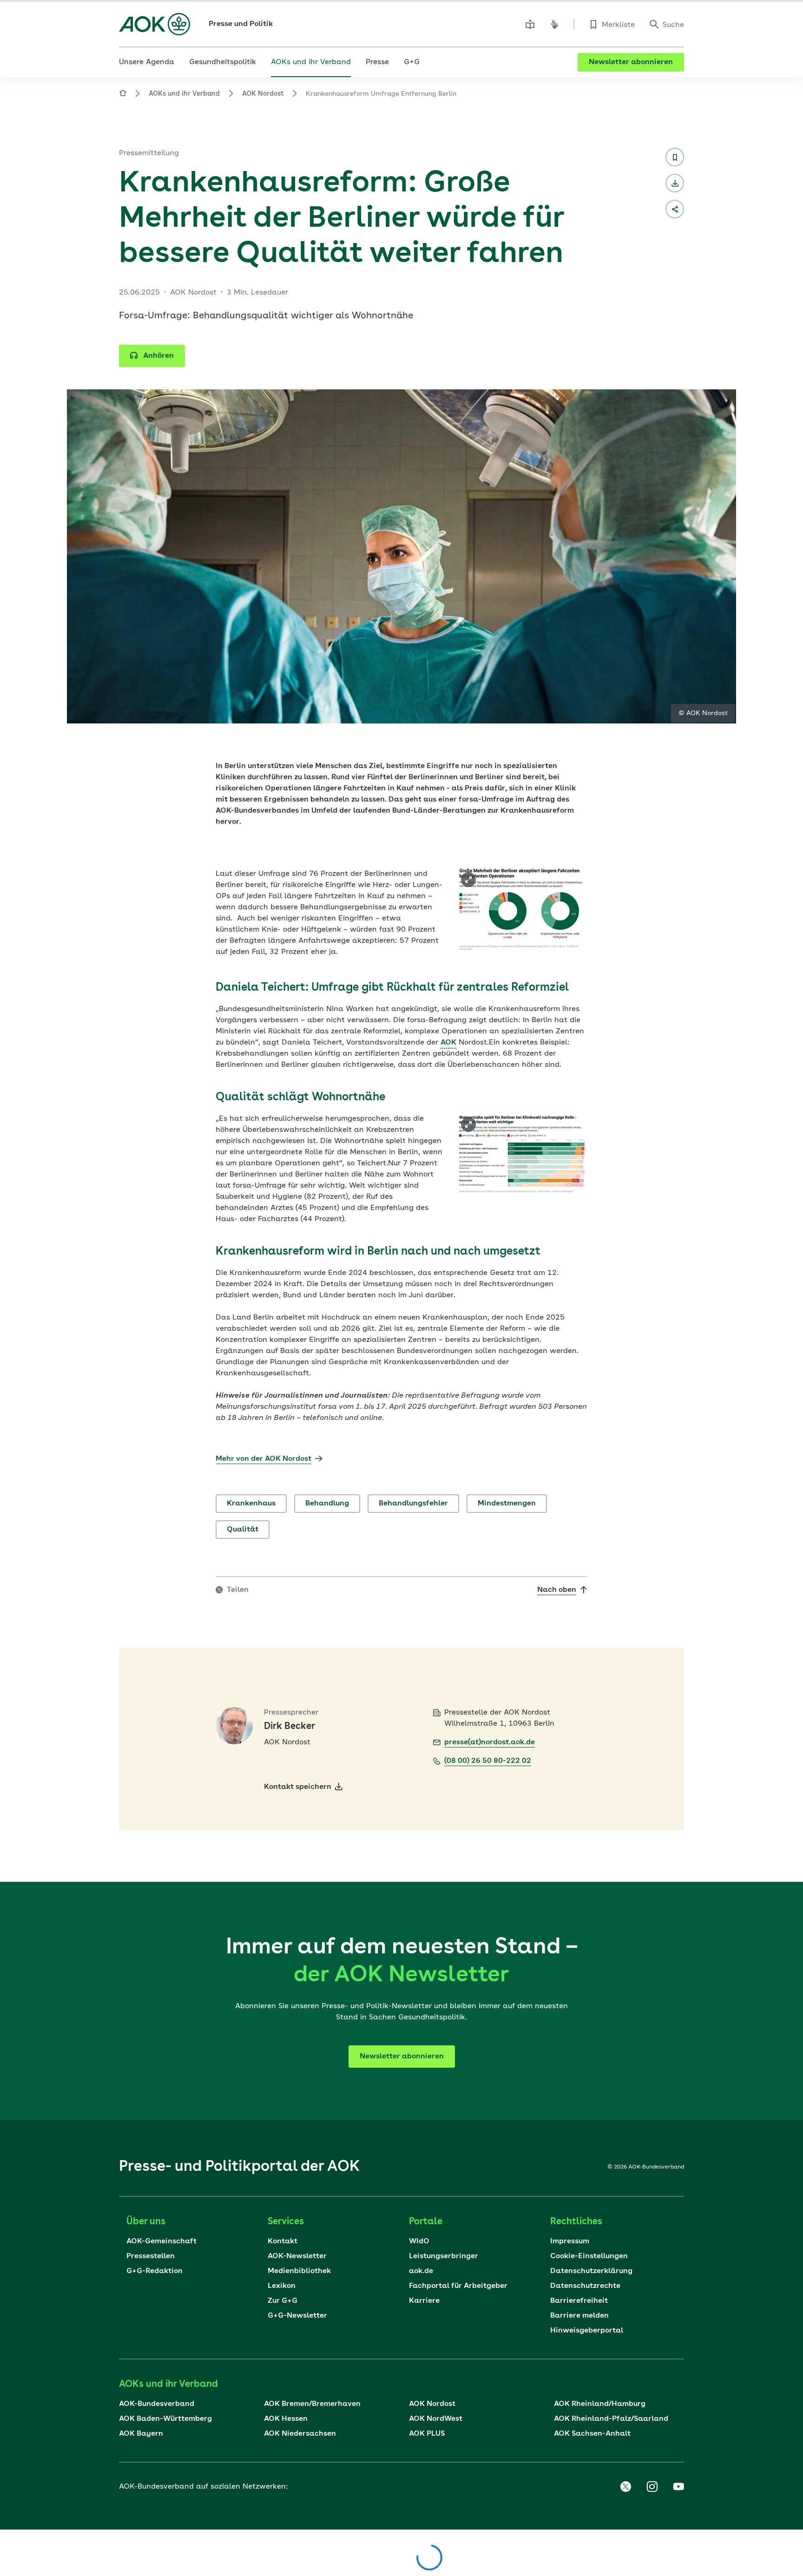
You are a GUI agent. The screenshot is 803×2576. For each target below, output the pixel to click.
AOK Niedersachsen (300, 2434)
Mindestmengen (507, 1504)
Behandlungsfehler (413, 1504)
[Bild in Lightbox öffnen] (468, 880)
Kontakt (283, 2241)
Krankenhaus (251, 1504)
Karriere (424, 2301)
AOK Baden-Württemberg (165, 2419)
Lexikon (282, 2286)
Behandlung (327, 1504)
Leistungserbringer (444, 2256)
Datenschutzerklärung (591, 2271)
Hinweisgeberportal (587, 2331)
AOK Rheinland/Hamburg (600, 2404)
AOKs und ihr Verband (184, 94)
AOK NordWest (436, 2419)
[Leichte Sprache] (530, 24)
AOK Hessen (286, 2419)
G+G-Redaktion (155, 2271)
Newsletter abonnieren (631, 62)
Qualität (243, 1530)
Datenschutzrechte (585, 2286)
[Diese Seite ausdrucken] (675, 183)
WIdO (419, 2241)
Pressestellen (151, 2256)
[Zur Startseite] (155, 24)
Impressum (570, 2241)
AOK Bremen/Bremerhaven (312, 2404)
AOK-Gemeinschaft (161, 2241)
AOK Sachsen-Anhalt (592, 2434)
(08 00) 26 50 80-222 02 (488, 1761)
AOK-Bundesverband (157, 2404)
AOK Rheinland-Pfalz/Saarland (611, 2419)
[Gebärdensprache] (554, 24)
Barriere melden (579, 2316)
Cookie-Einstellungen (589, 2256)
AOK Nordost (263, 94)
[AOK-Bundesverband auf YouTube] (678, 2487)
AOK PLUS (427, 2434)
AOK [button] (448, 1043)
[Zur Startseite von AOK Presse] (123, 95)
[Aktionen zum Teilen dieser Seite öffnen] (675, 209)
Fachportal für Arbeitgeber (458, 2286)
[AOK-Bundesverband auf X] (625, 2487)
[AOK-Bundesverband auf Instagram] (652, 2487)
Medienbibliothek (299, 2271)
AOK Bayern (141, 2434)
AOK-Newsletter (297, 2256)
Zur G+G (283, 2301)
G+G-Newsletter (297, 2316)
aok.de (421, 2271)
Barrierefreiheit (579, 2301)
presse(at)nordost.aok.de (490, 1742)
